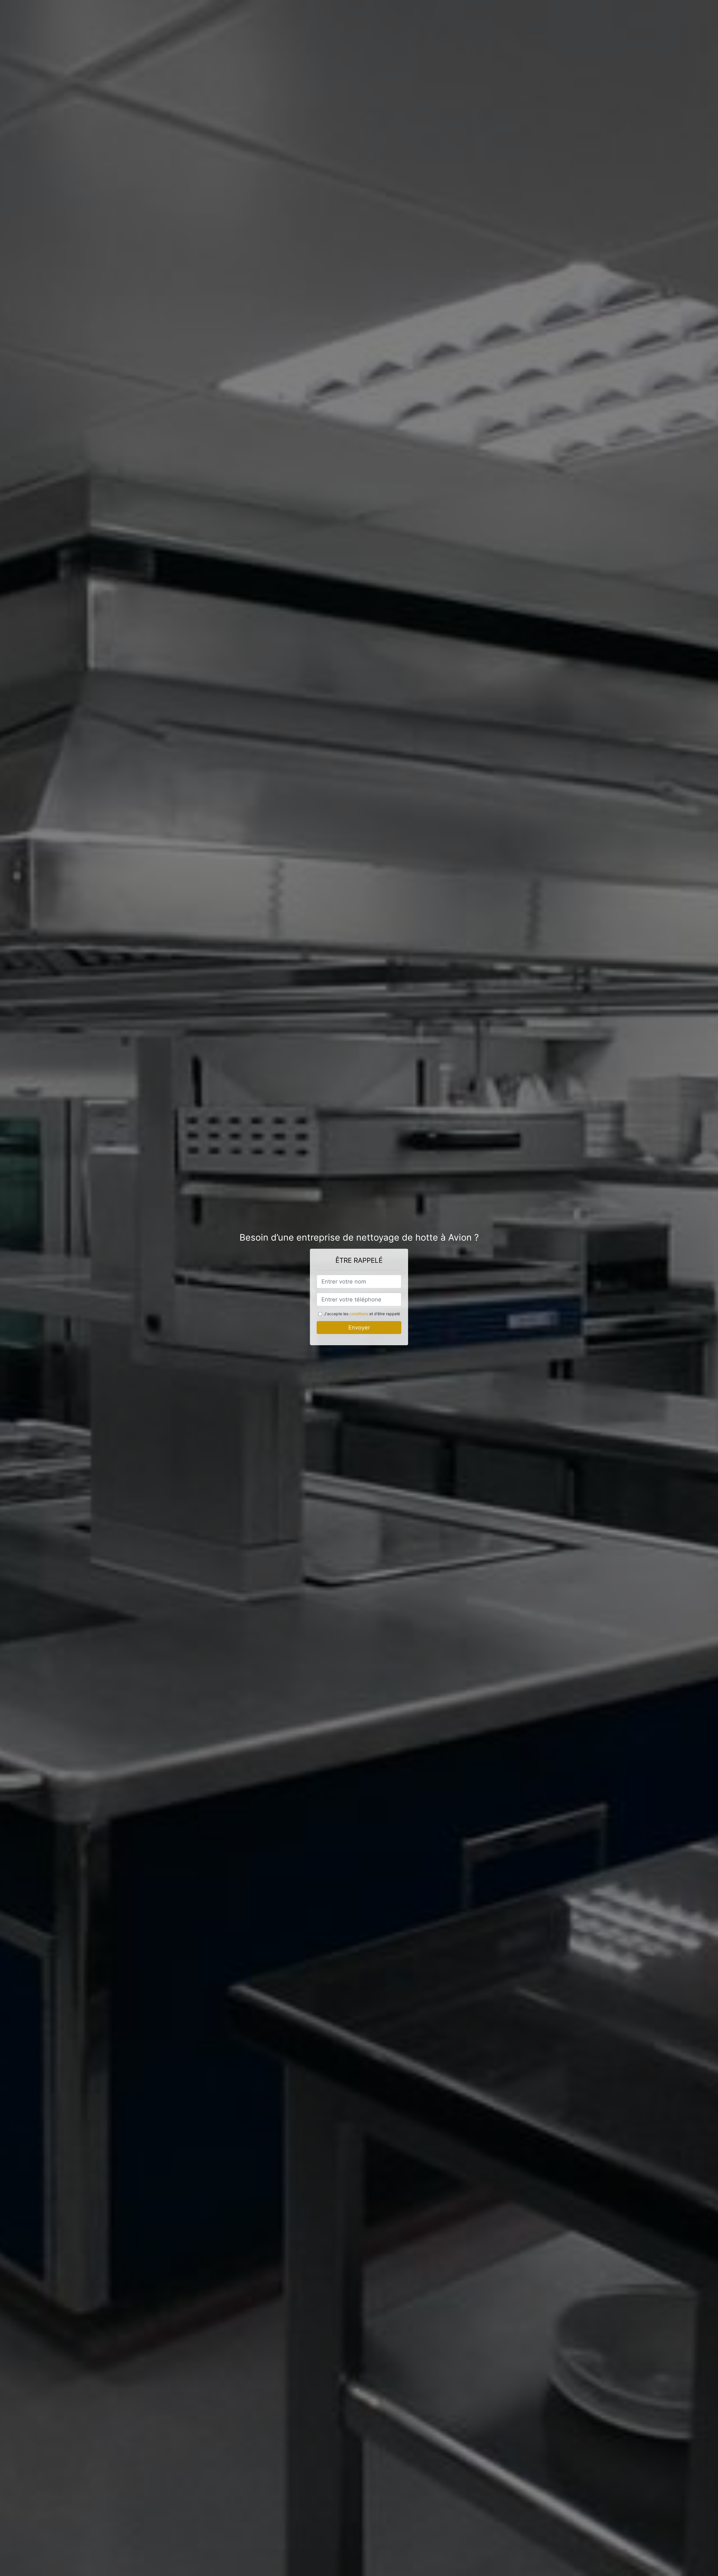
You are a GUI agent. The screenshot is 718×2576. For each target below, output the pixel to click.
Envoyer (359, 1328)
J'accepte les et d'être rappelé (362, 1314)
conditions (359, 1314)
